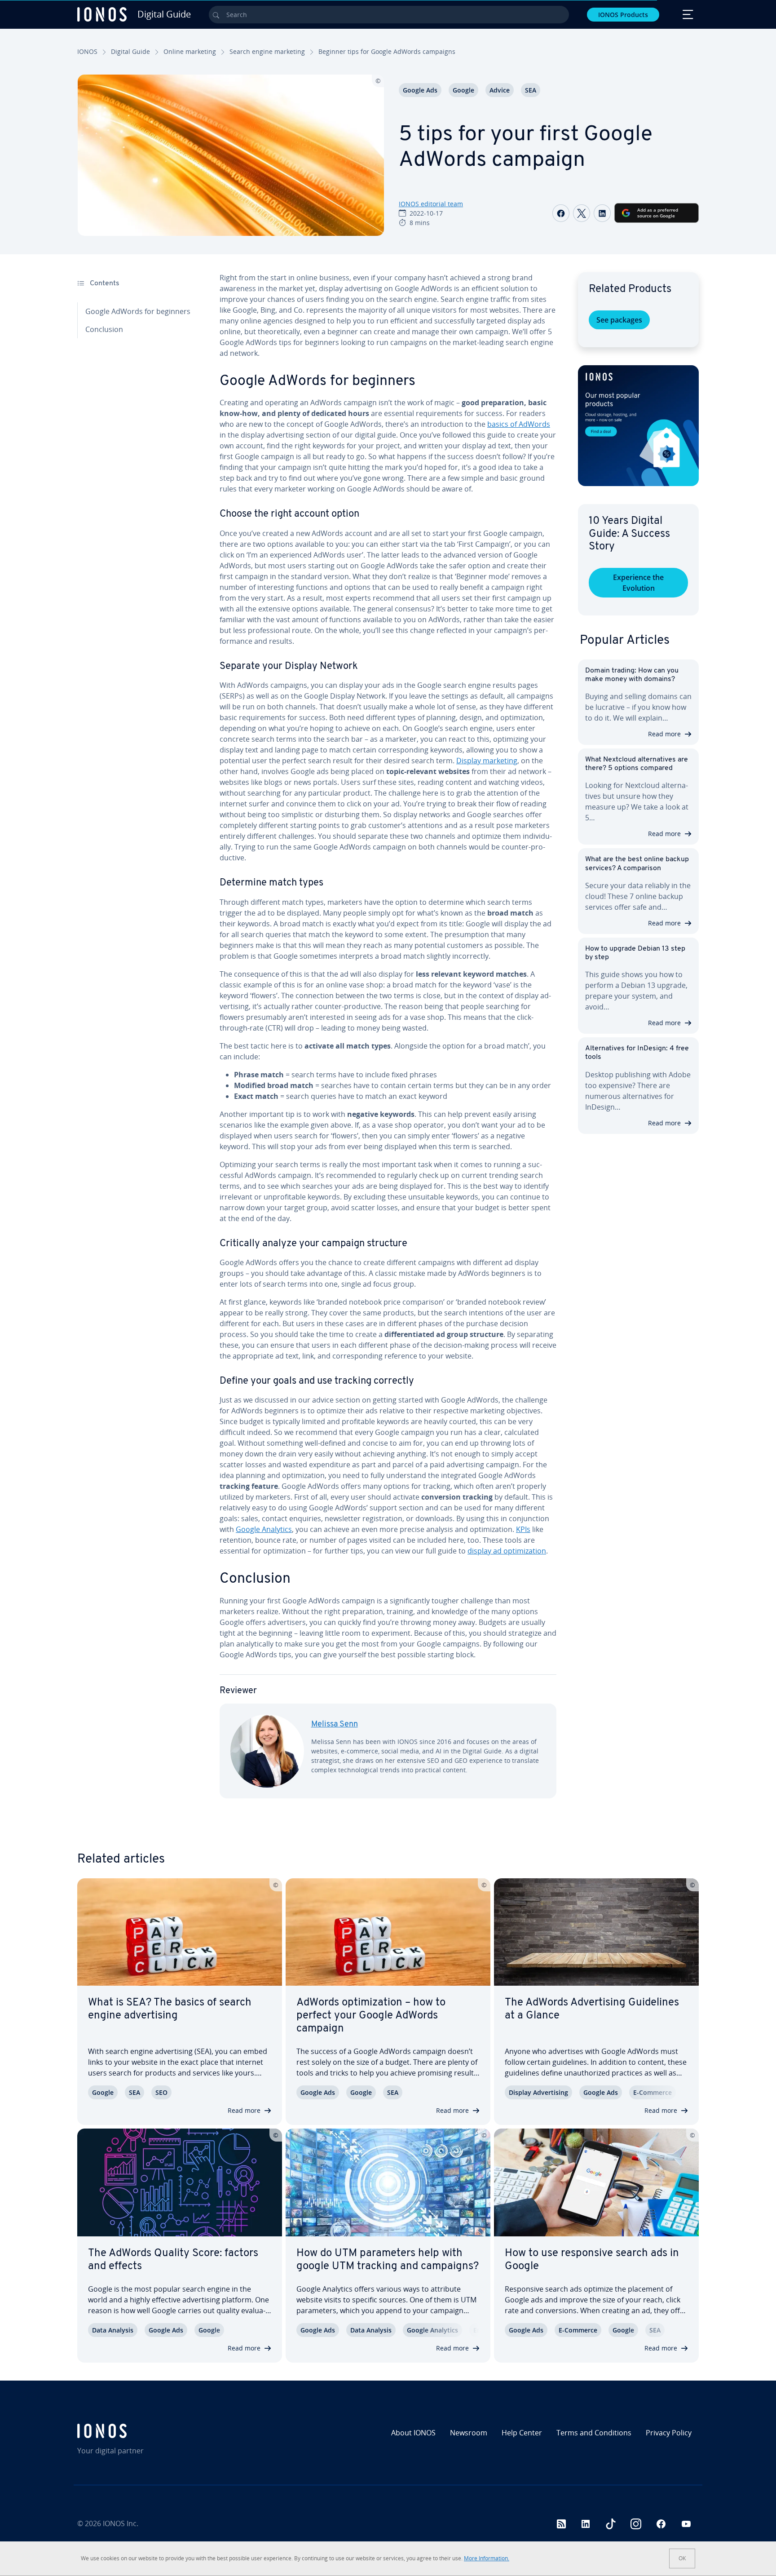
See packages (619, 320)
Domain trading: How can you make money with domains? (632, 675)
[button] (638, 426)
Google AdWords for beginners (138, 311)
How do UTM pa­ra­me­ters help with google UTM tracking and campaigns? (388, 2260)
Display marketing (487, 761)
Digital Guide (130, 51)
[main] (388, 1042)
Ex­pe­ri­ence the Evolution (638, 583)
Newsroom (469, 2433)
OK (682, 2558)
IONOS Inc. (121, 2523)
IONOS (87, 51)
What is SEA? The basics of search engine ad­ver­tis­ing (170, 2009)
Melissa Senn (335, 1725)
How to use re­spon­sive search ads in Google (592, 2260)
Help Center (522, 2433)
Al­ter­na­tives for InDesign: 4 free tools (637, 1053)
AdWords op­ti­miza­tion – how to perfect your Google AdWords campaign (371, 2016)
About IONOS (413, 2433)
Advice (500, 90)
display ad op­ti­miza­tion (507, 1551)
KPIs (523, 1529)
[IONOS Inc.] (152, 2431)
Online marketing (190, 51)
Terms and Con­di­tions (594, 2433)
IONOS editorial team (431, 204)
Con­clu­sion (104, 329)
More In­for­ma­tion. (487, 2558)
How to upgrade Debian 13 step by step (635, 953)
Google (463, 90)
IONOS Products (623, 15)
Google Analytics (264, 1529)
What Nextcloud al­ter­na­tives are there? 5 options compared (637, 764)
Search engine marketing (267, 51)
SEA (531, 90)
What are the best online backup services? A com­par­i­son (637, 864)
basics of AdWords (519, 424)
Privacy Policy (669, 2433)
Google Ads (420, 90)
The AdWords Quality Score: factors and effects (173, 2260)
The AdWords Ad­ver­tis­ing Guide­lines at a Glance (592, 2009)
